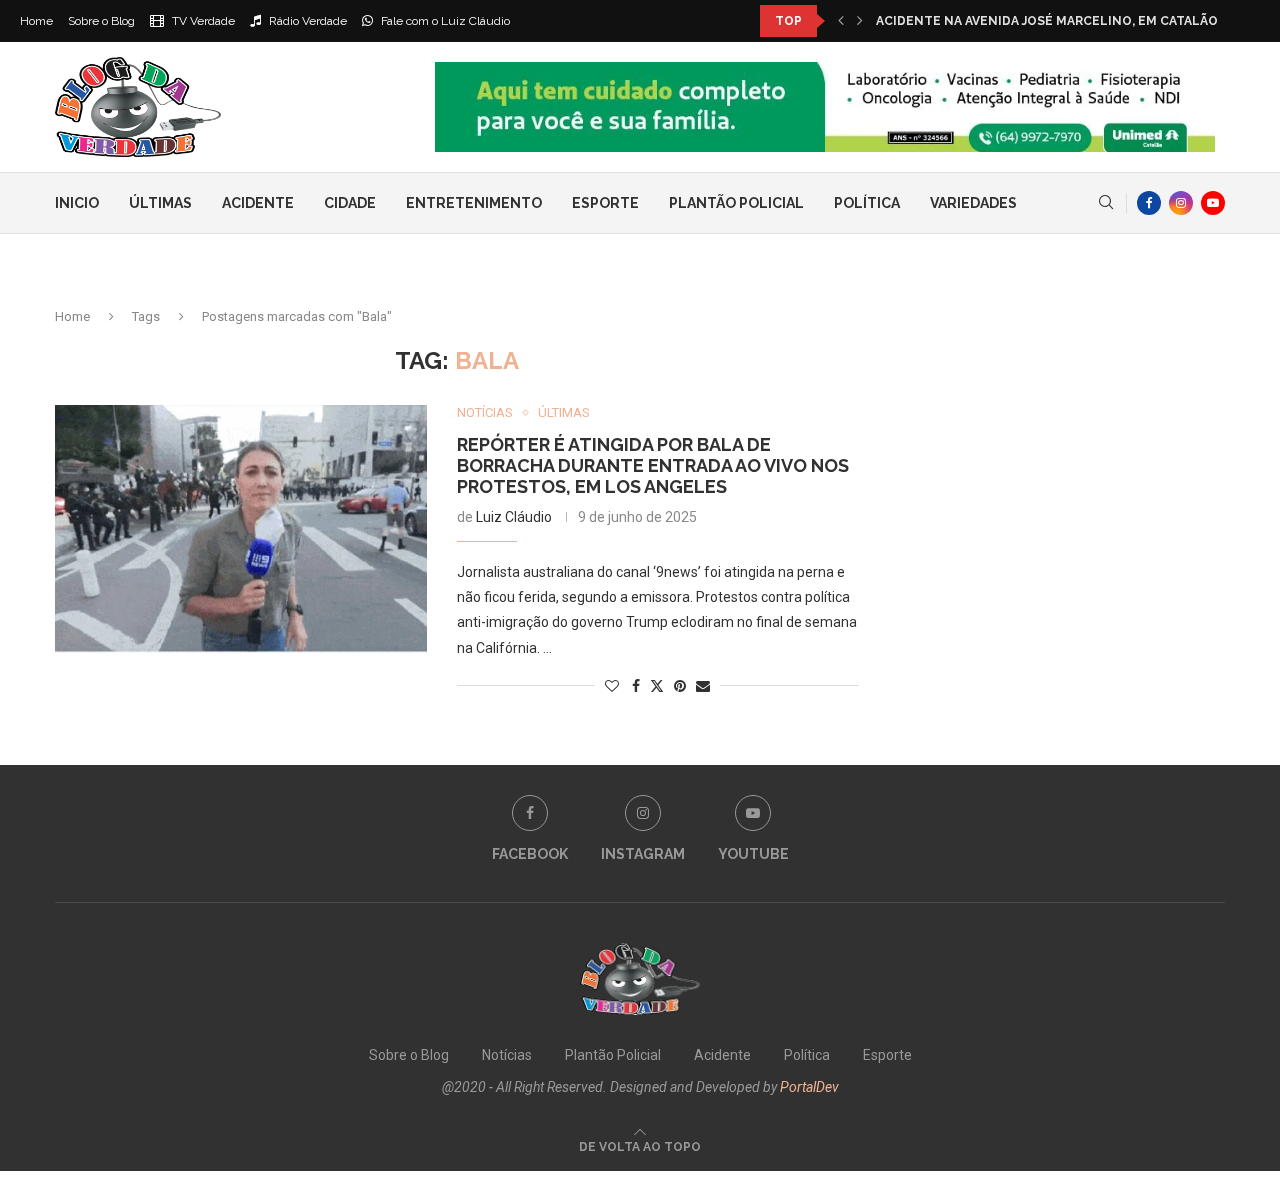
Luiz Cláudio (514, 517)
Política (867, 203)
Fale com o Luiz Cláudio (444, 21)
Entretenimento (474, 203)
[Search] (1106, 203)
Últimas (160, 203)
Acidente (258, 203)
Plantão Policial (736, 203)
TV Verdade (202, 21)
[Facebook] (1149, 203)
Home (36, 21)
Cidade (350, 203)
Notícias (507, 1055)
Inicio (77, 203)
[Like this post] (612, 686)
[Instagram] (1181, 203)
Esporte (605, 203)
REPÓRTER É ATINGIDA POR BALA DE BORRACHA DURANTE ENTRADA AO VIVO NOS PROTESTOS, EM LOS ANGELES (653, 465)
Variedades (973, 203)
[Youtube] (1213, 203)
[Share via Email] (703, 686)
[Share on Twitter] (657, 685)
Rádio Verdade (306, 21)
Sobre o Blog (101, 21)
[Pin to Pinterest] (680, 686)
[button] (841, 21)
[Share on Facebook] (636, 686)
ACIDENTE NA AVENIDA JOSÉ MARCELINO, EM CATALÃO (1047, 21)
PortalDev (809, 1087)
